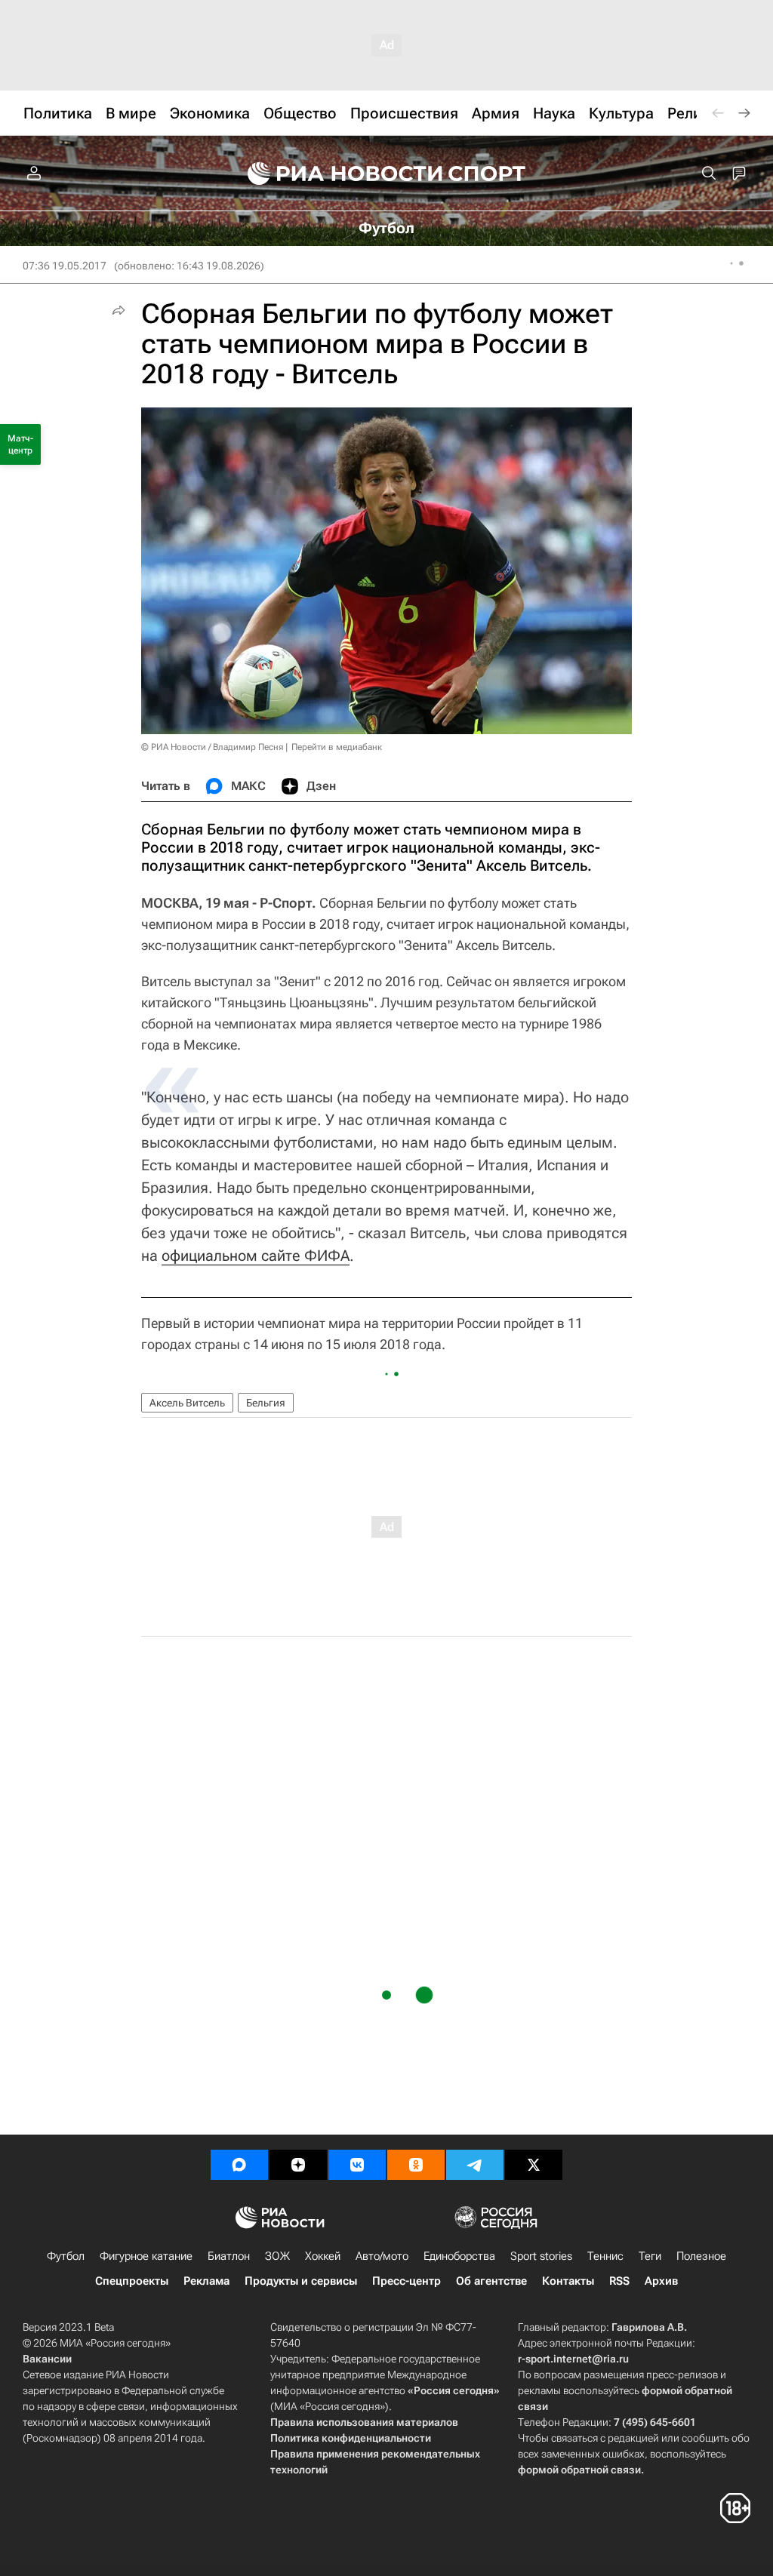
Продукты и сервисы (301, 2281)
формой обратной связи (579, 2470)
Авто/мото (382, 2256)
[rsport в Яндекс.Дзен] (298, 2165)
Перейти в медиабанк (337, 747)
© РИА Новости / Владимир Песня (212, 747)
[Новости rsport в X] (534, 2165)
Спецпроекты (132, 2281)
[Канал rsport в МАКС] (239, 2165)
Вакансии (47, 2359)
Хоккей (323, 2256)
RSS (619, 2281)
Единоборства (459, 2256)
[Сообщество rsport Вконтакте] (357, 2165)
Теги (650, 2256)
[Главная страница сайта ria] (335, 174)
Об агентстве (491, 2281)
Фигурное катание (146, 2256)
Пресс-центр (407, 2281)
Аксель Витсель (187, 1403)
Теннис (605, 2256)
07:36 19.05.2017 (65, 266)
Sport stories (541, 2256)
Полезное (701, 2256)
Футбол (66, 2256)
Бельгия (266, 1403)
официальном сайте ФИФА (256, 1256)
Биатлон (229, 2256)
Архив (661, 2281)
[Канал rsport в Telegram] (475, 2165)
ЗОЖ (277, 2256)
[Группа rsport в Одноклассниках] (416, 2165)
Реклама (206, 2281)
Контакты (568, 2281)
